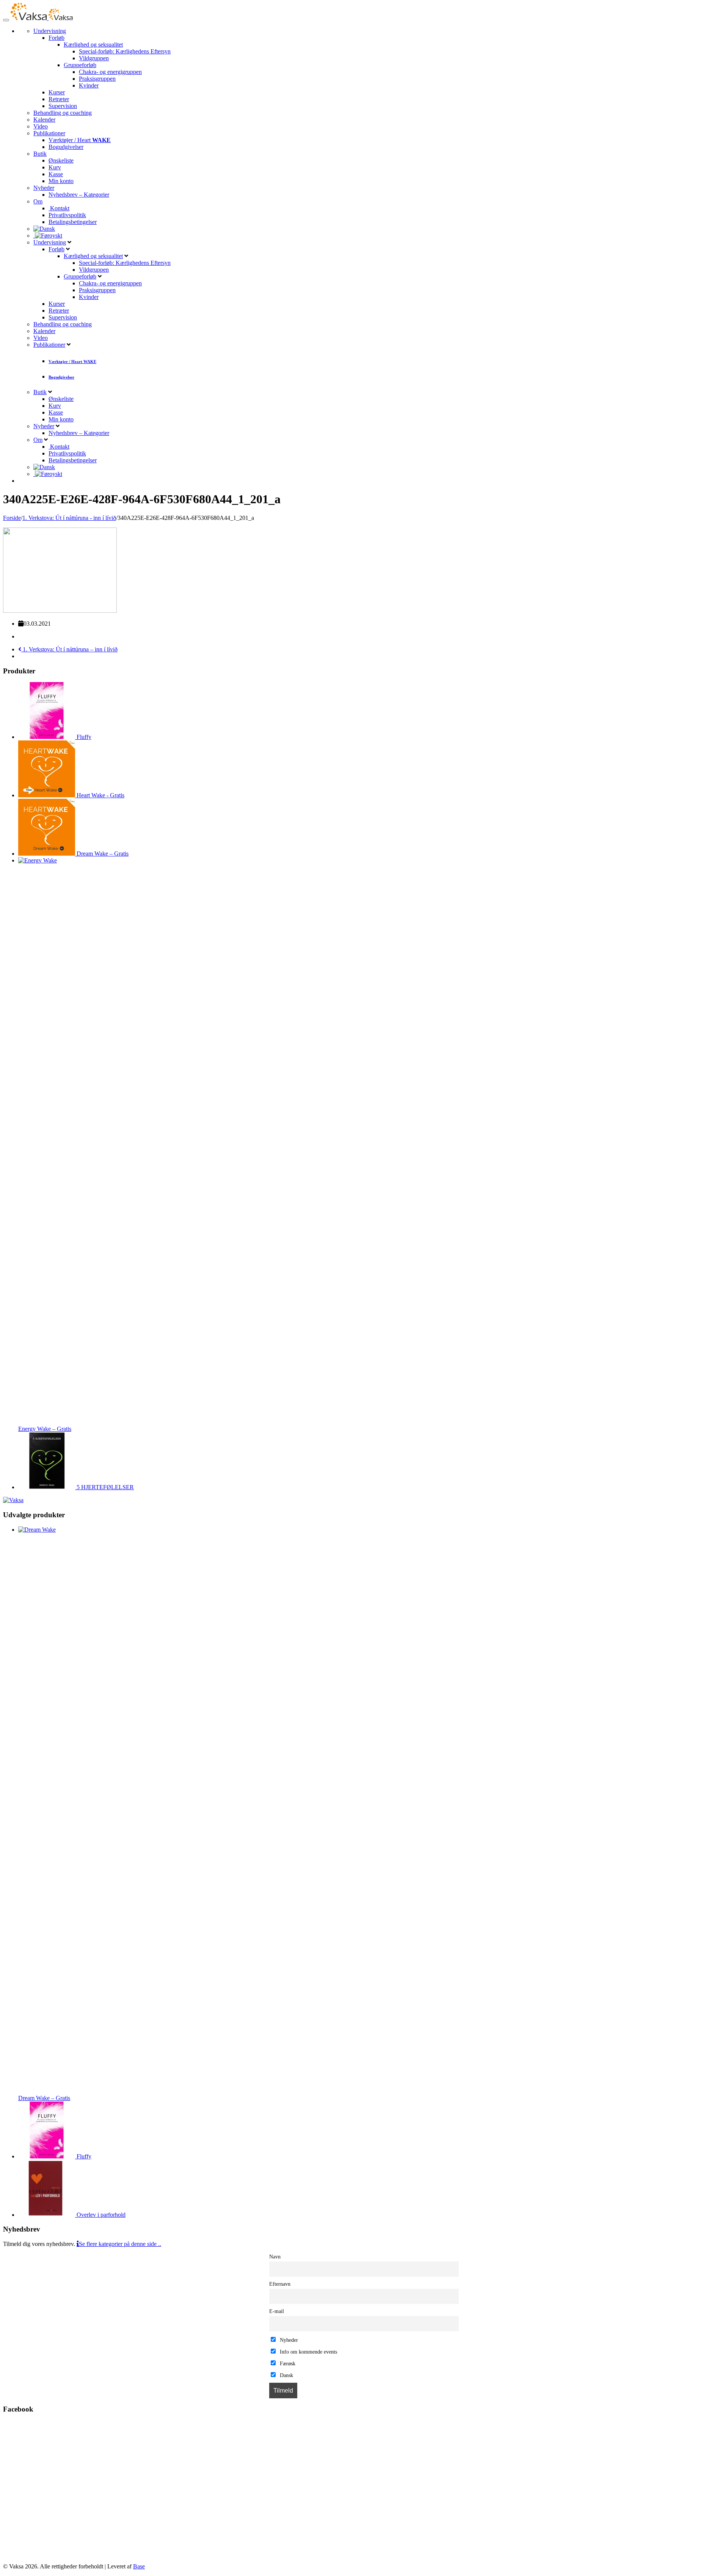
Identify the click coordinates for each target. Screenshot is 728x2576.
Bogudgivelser (66, 147)
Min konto (61, 181)
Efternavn (280, 2284)
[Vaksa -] (42, 18)
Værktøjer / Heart (80, 140)
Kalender (44, 120)
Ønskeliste (61, 160)
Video (41, 126)
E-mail (277, 2311)
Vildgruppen (94, 58)
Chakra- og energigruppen (110, 72)
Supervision (63, 106)
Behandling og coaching (63, 113)
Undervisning (50, 31)
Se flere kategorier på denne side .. (120, 2244)
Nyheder (44, 188)
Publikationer (49, 133)
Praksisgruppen (97, 79)
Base (139, 2566)
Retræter (59, 99)
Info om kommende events (308, 2352)
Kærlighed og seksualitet (93, 45)
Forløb (56, 38)
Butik (40, 154)
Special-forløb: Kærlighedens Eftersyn (125, 51)
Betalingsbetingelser (73, 222)
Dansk (286, 2375)
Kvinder (89, 85)
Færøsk (287, 2363)
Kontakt (59, 208)
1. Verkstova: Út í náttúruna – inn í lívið (69, 649)
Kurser (57, 92)
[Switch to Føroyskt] (48, 236)
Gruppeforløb (80, 65)
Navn (275, 2257)
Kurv (55, 167)
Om (38, 201)
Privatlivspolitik (67, 215)
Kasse (56, 174)
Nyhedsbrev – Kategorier (79, 195)
